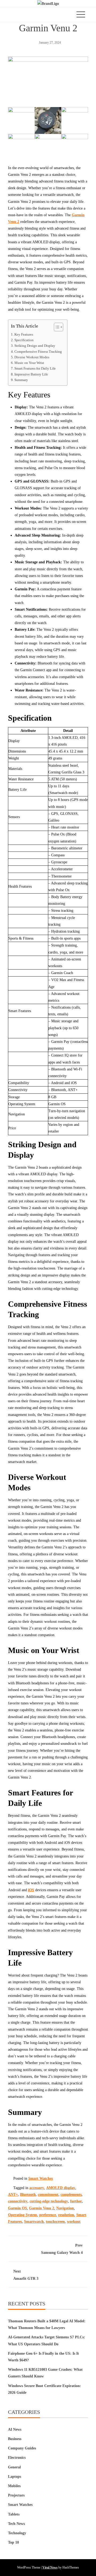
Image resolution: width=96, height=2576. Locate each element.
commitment (48, 2195)
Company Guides (22, 2448)
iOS (31, 1890)
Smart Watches (41, 2178)
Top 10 (13, 2542)
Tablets (14, 2514)
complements (71, 2195)
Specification (24, 340)
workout (74, 2222)
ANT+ (13, 2195)
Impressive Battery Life (31, 374)
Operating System (23, 2215)
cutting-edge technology (49, 2201)
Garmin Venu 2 (42, 2208)
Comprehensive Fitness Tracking (38, 352)
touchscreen (55, 2222)
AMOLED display (61, 2188)
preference (48, 2215)
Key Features (24, 335)
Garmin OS (17, 2208)
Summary (21, 380)
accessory (37, 2188)
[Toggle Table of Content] (56, 327)
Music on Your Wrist (29, 363)
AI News (15, 2429)
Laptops (15, 2477)
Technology (17, 2533)
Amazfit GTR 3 (26, 2275)
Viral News (50, 2567)
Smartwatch (34, 2222)
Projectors (16, 2495)
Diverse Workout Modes (32, 357)
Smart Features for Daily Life (35, 368)
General (14, 2467)
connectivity (18, 2201)
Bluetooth (28, 2195)
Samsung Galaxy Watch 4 (62, 2249)
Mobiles (14, 2486)
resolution (66, 2215)
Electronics (17, 2458)
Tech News (16, 2524)
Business (15, 2439)
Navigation (65, 2208)
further (76, 2201)
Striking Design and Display (35, 346)
